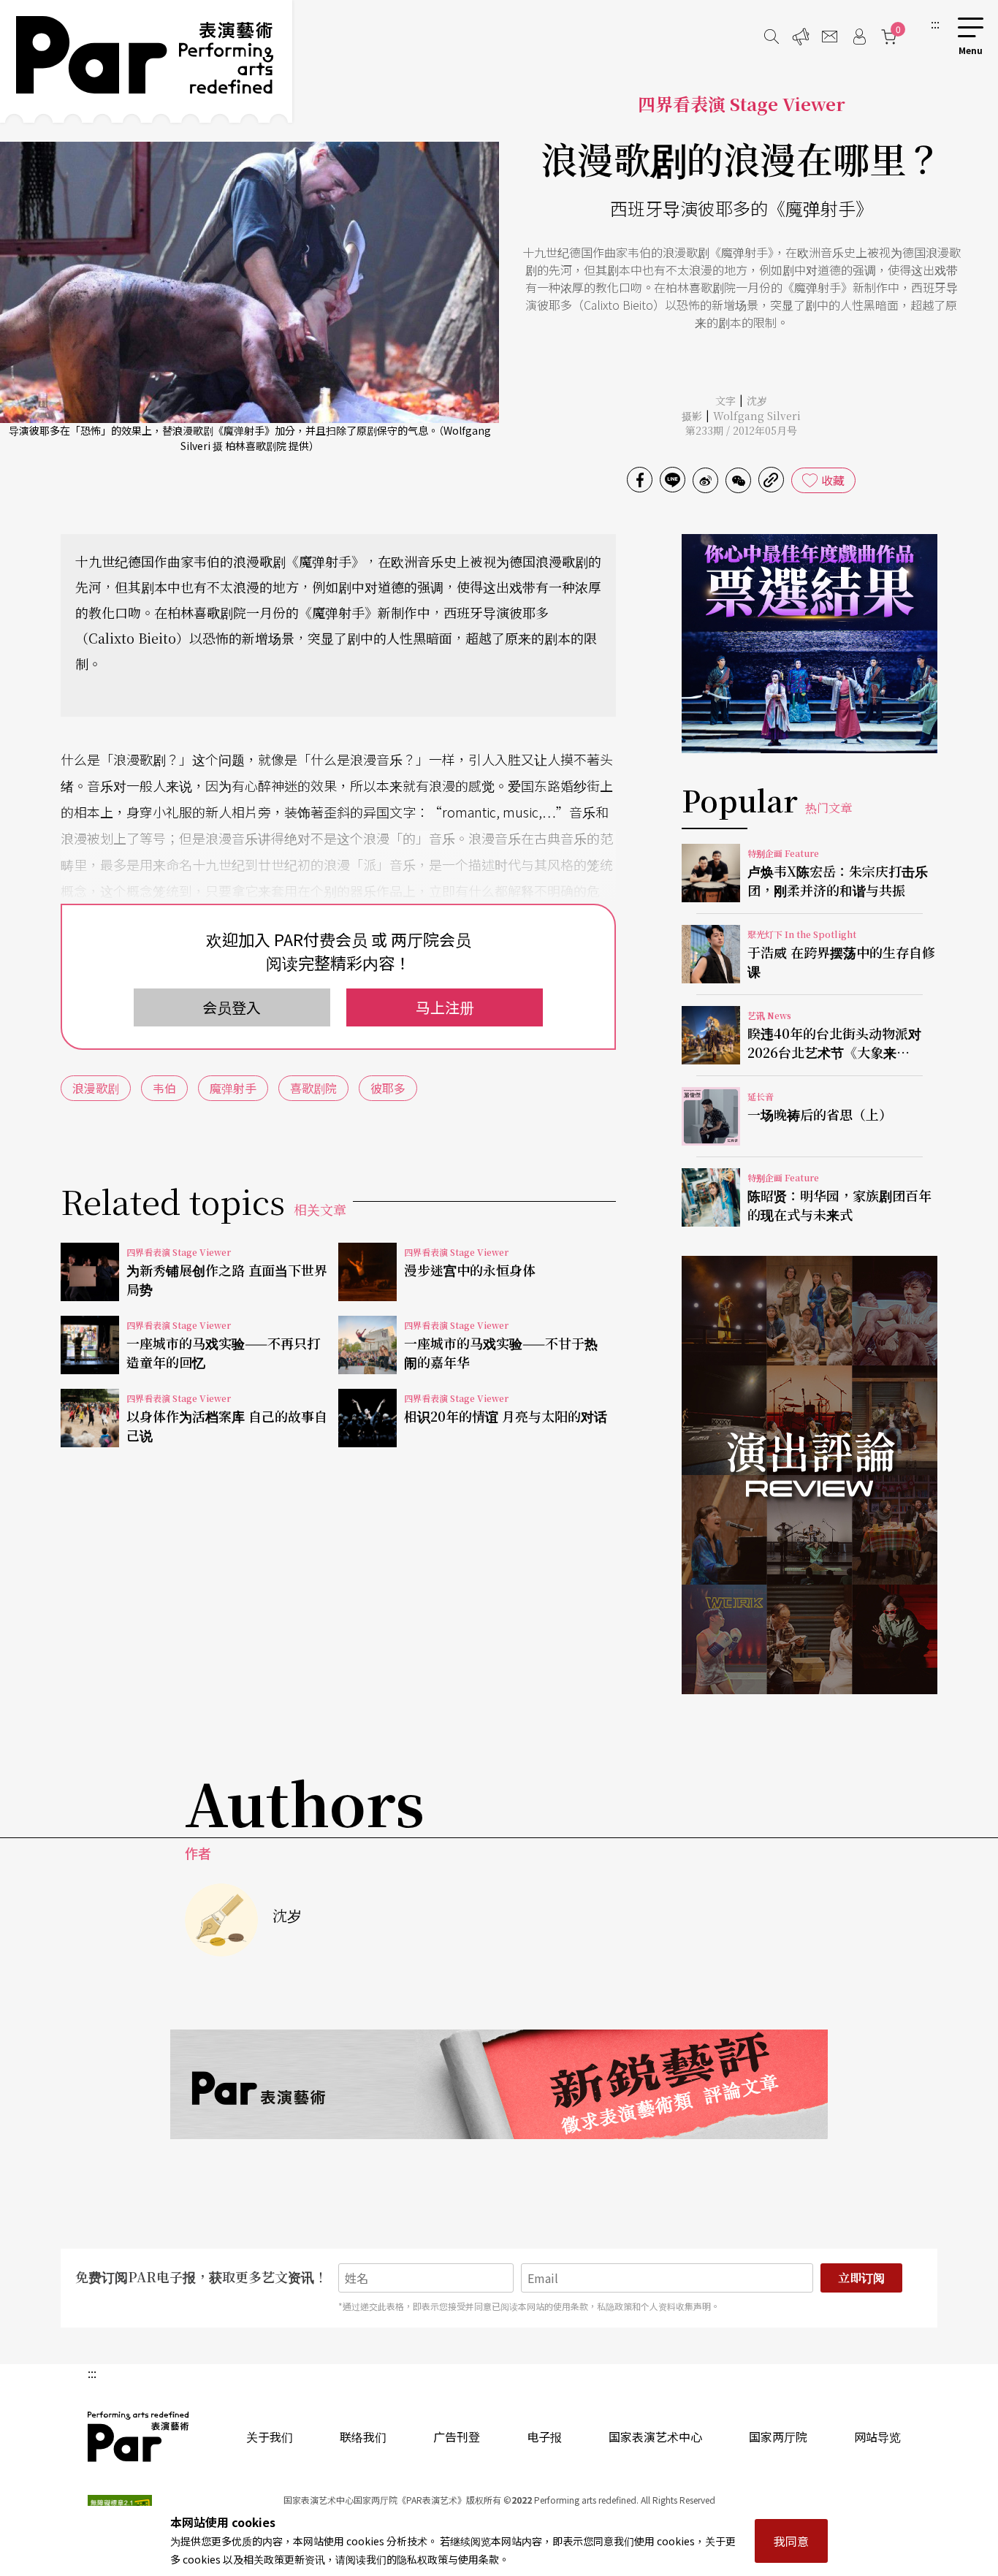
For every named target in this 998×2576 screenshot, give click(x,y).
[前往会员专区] (859, 37)
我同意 (791, 2541)
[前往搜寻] (772, 37)
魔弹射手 (233, 1088)
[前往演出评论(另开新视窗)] (810, 1475)
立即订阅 (861, 2278)
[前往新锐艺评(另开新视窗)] (499, 2084)
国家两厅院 (778, 2436)
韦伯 (164, 1088)
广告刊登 (457, 2436)
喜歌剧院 (313, 1088)
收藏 (833, 480)
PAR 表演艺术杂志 (139, 2436)
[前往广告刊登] (801, 37)
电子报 (544, 2436)
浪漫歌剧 (96, 1088)
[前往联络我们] (830, 37)
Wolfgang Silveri (757, 416)
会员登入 (232, 1007)
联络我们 (363, 2436)
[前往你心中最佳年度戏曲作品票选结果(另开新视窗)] (810, 644)
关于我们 (270, 2436)
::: (935, 23)
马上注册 (445, 1007)
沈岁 (757, 400)
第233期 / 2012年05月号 (741, 430)
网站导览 (877, 2436)
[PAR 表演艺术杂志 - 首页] (146, 61)
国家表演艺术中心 (655, 2436)
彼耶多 (388, 1088)
